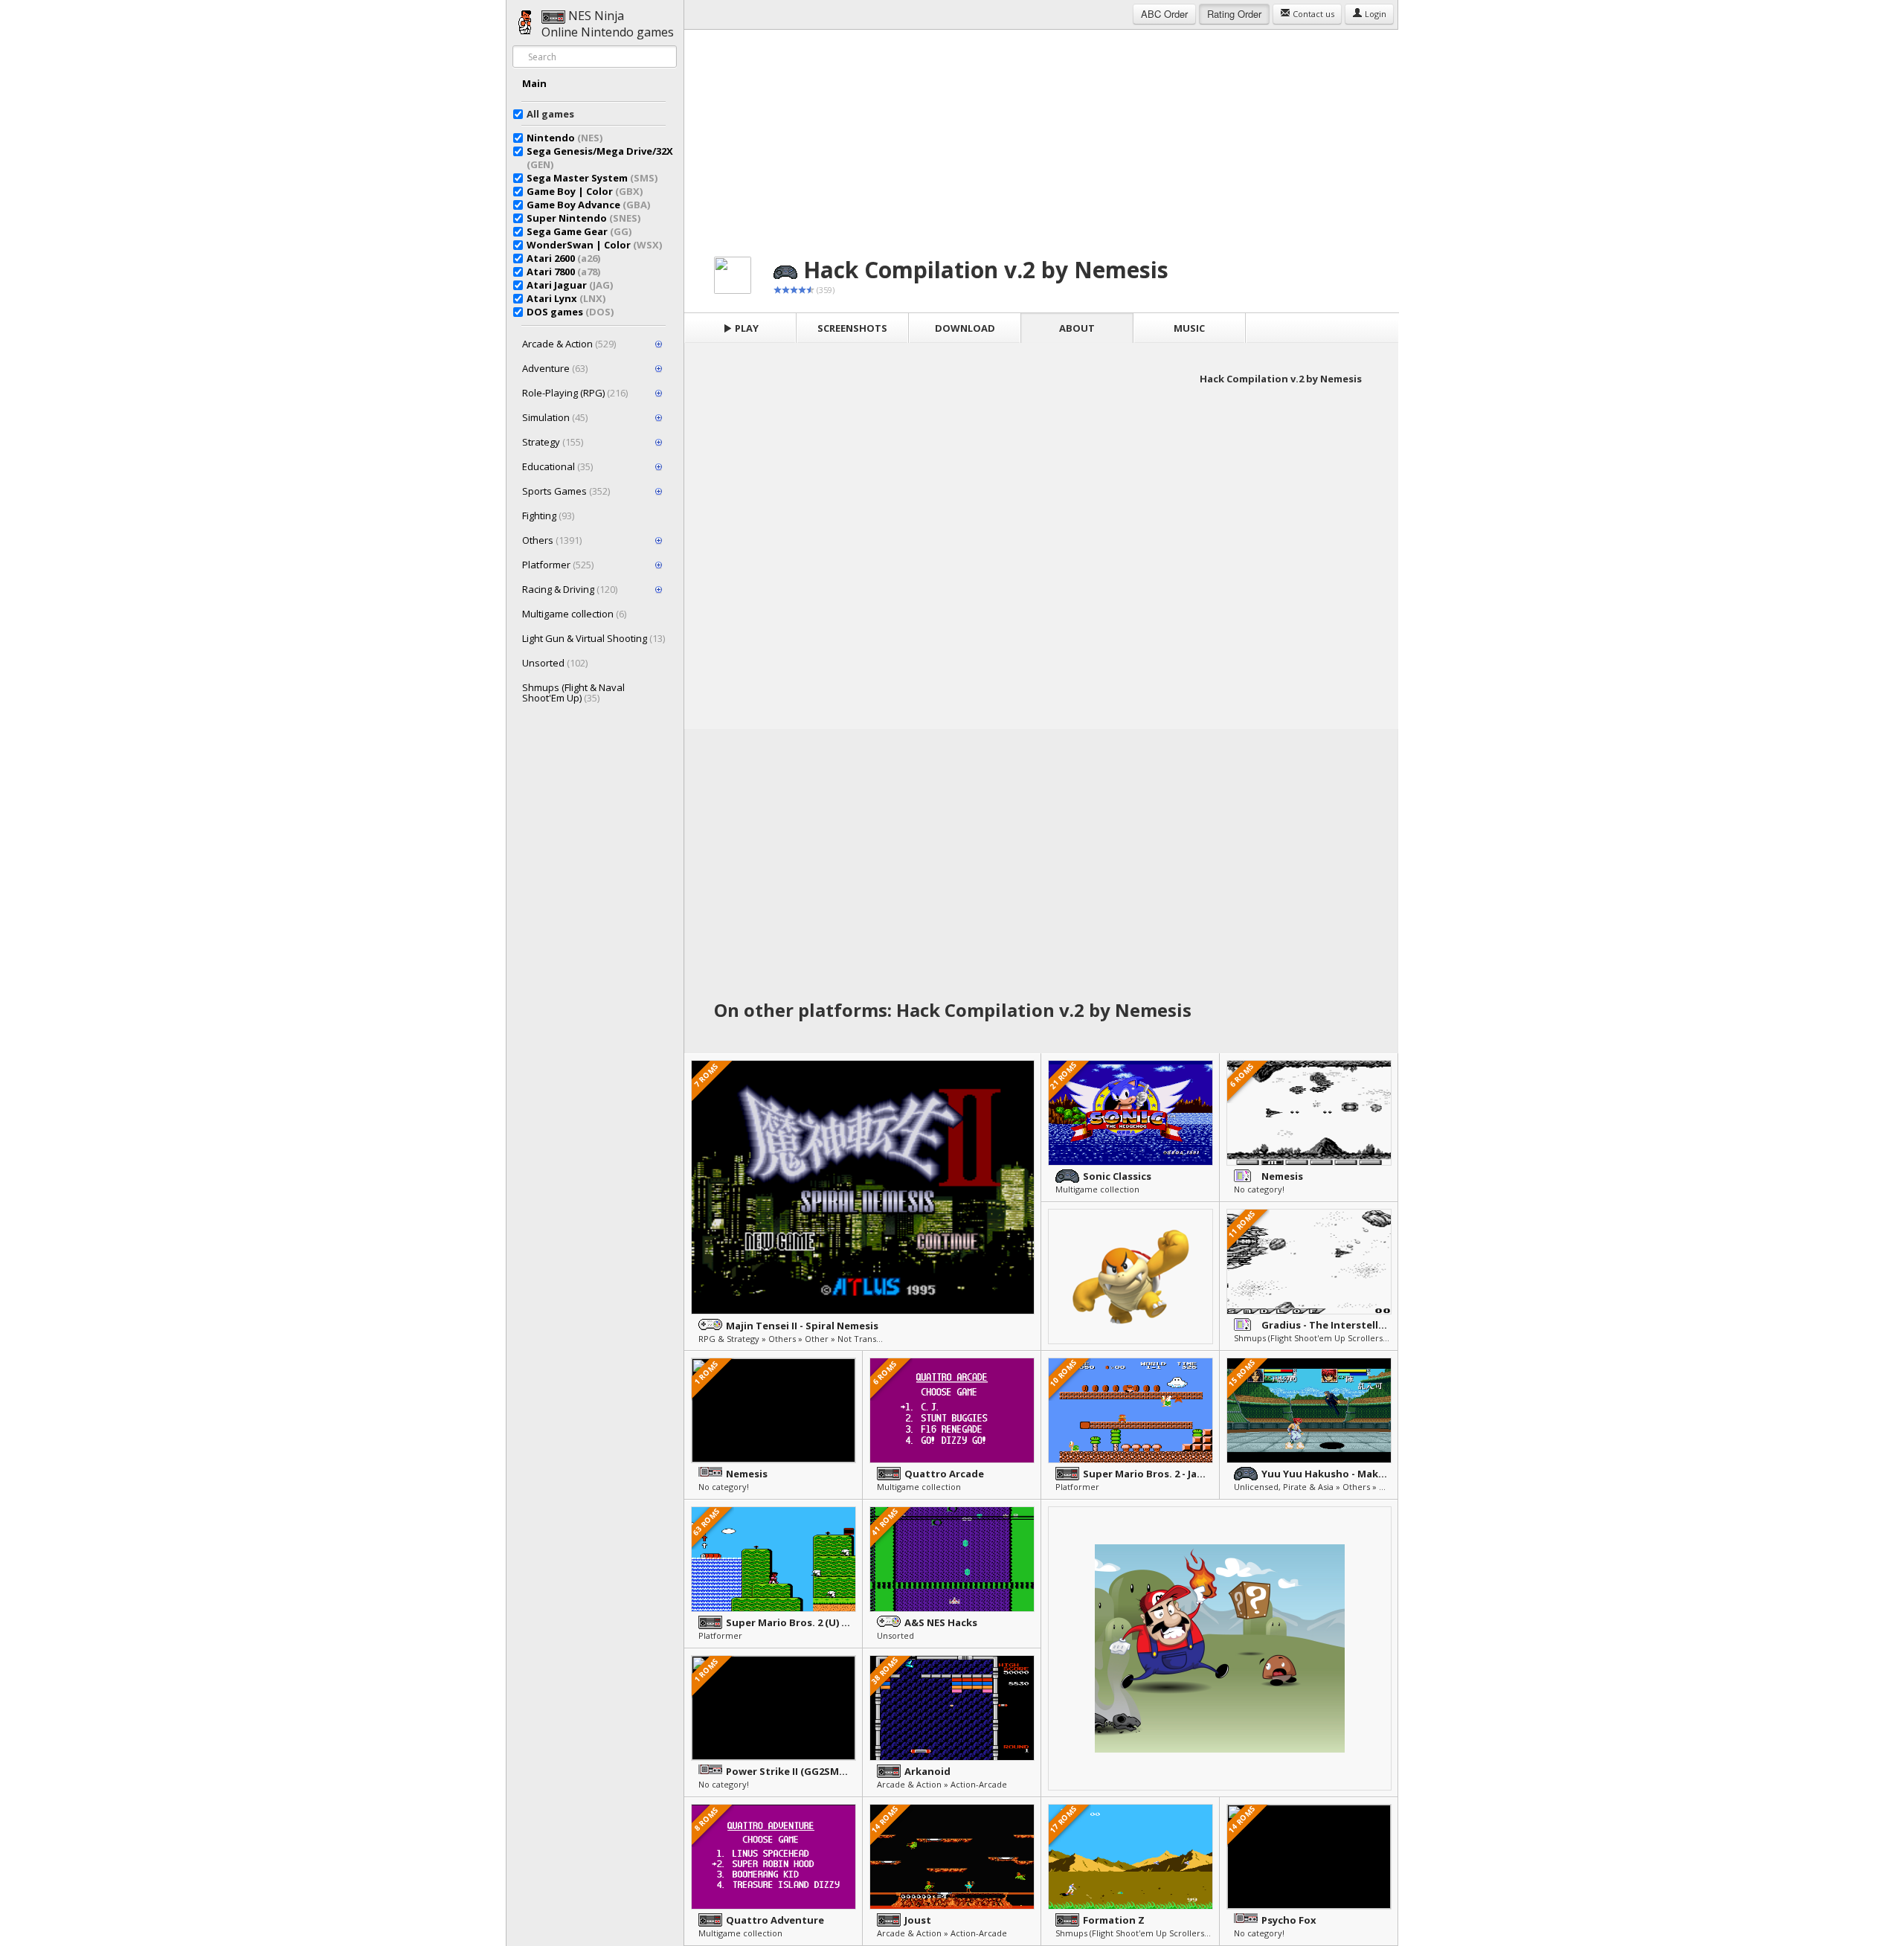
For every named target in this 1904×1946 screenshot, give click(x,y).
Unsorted (555, 663)
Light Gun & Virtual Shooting (594, 638)
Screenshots (852, 328)
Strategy (553, 442)
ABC (1164, 14)
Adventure (555, 368)
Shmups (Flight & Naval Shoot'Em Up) (573, 693)
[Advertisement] (1041, 134)
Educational (557, 466)
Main (534, 83)
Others (552, 540)
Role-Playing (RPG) (575, 393)
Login (1374, 14)
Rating (1234, 14)
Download (965, 328)
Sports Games (566, 491)
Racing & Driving (570, 589)
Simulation (555, 417)
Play (746, 328)
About (1077, 328)
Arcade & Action (569, 344)
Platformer (558, 565)
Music (1189, 328)
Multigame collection (574, 614)
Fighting (548, 516)
